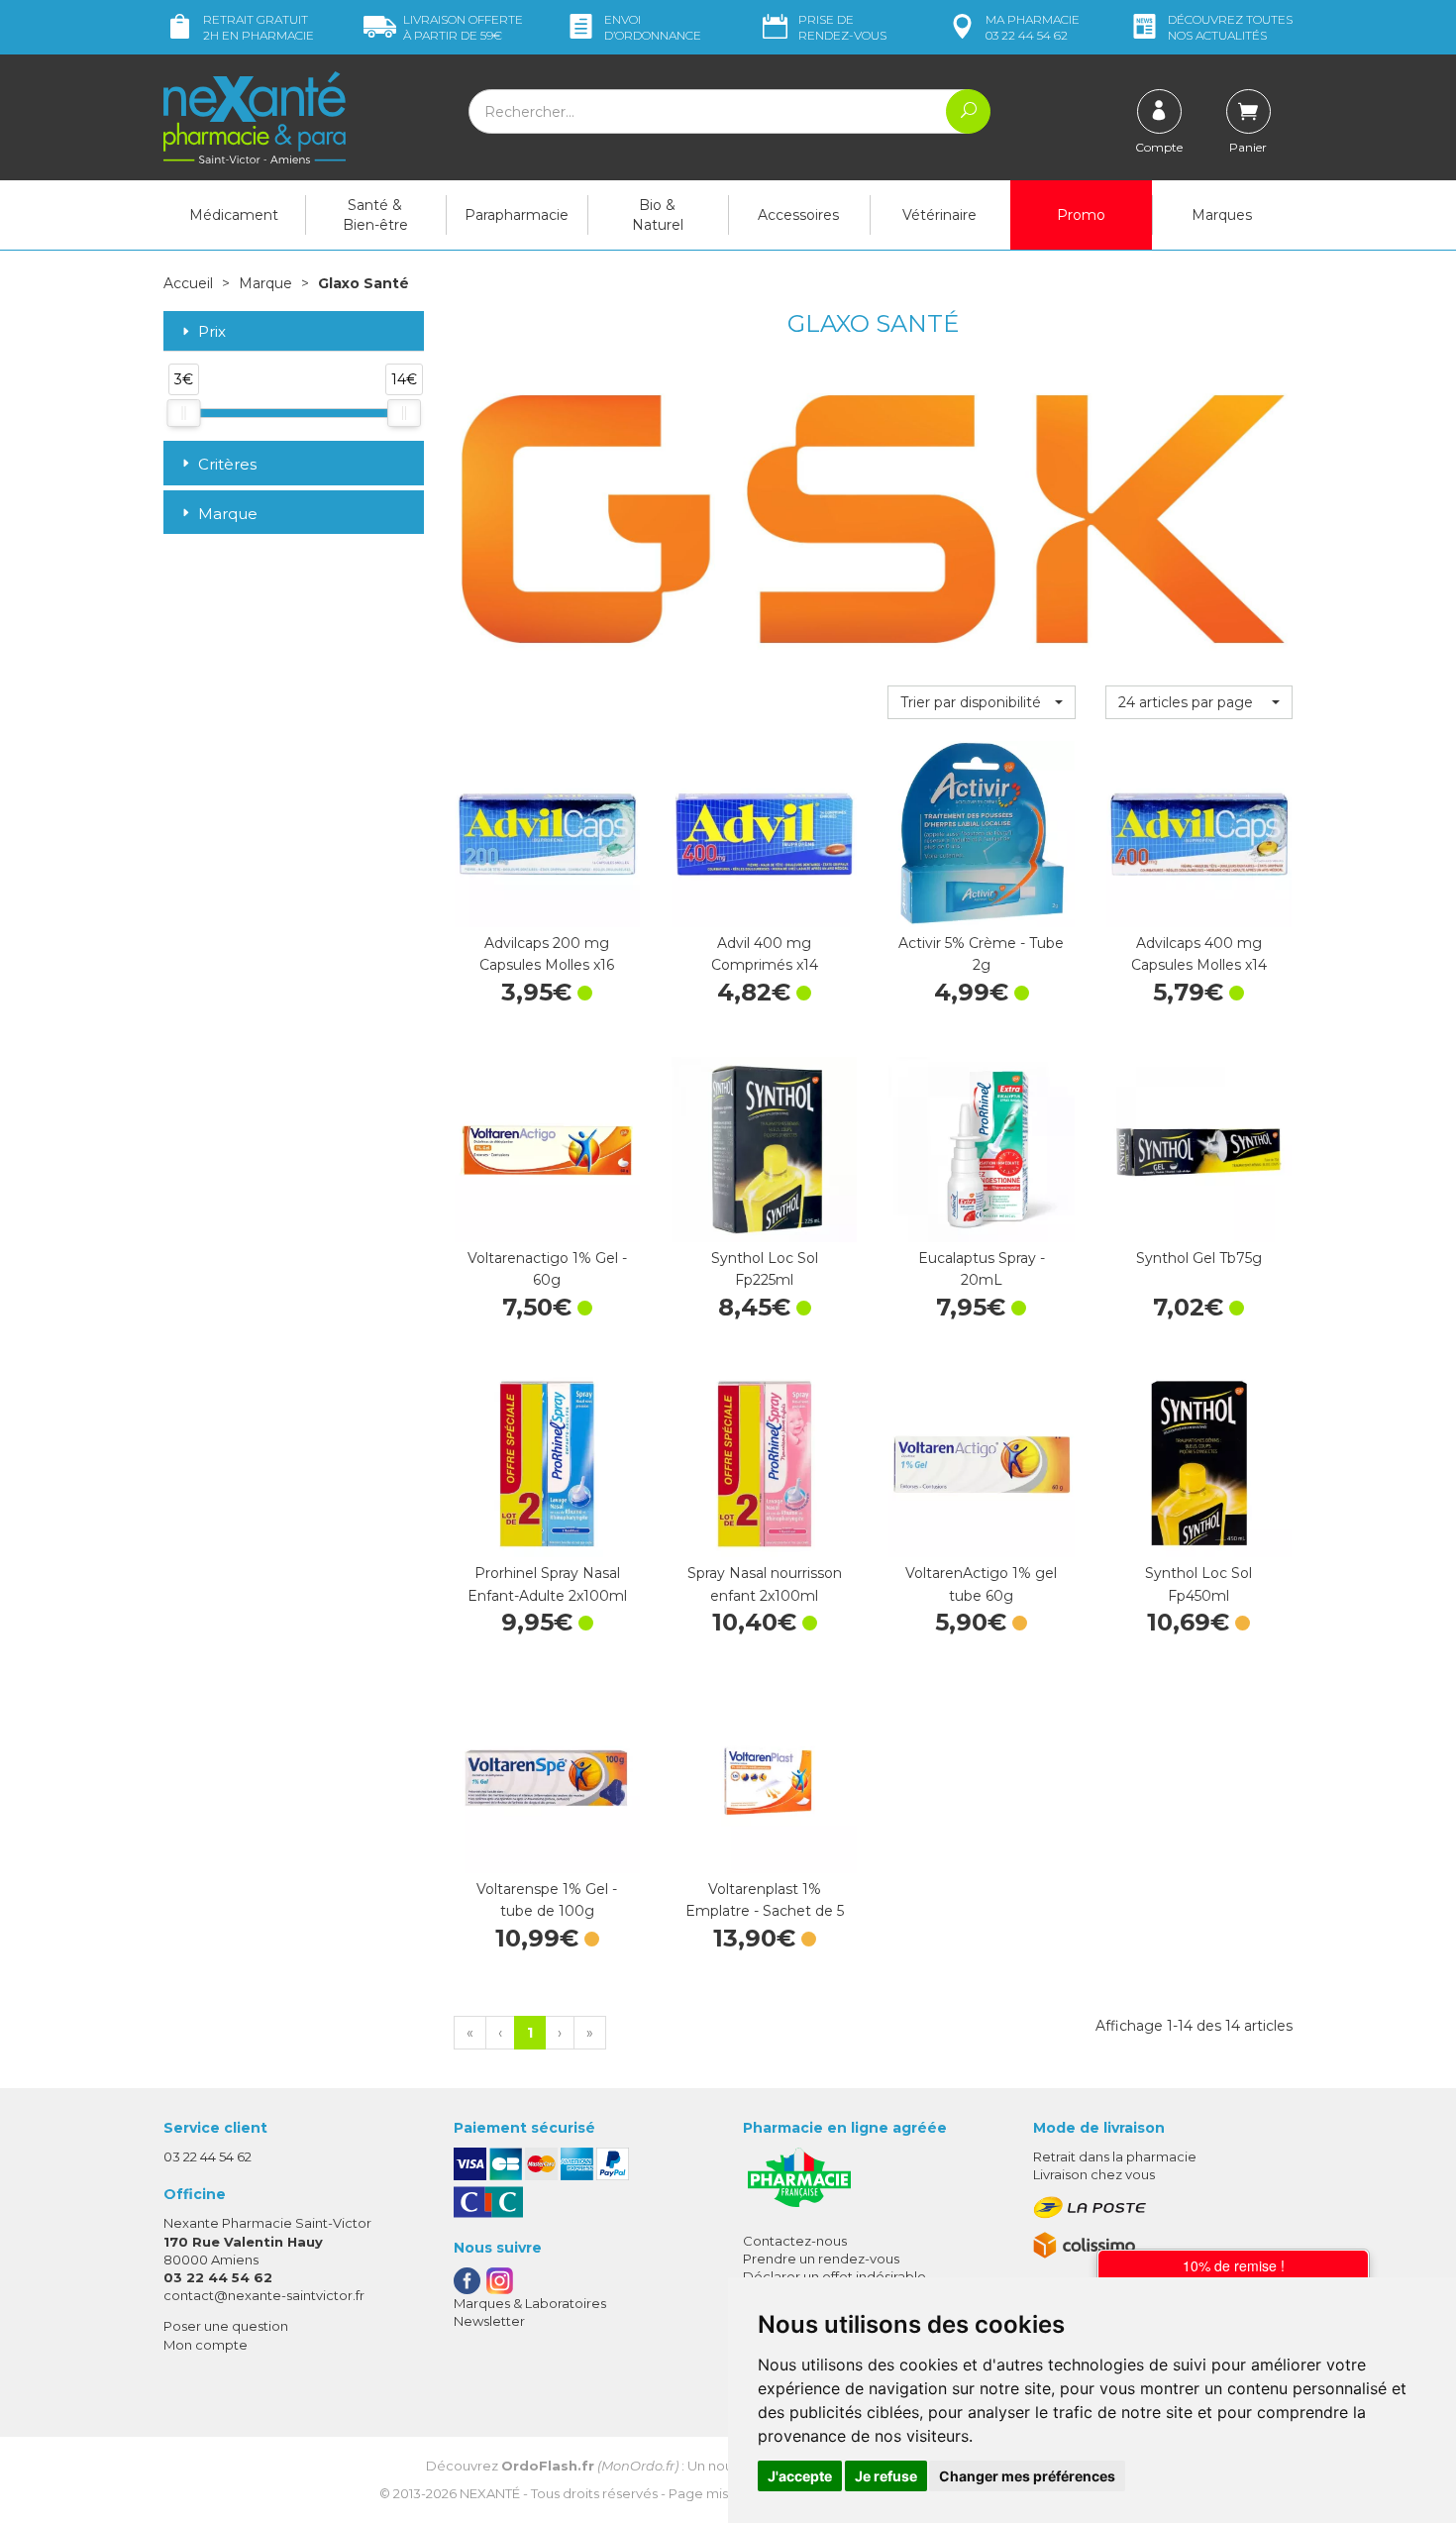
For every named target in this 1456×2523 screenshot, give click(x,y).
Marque (265, 283)
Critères (227, 464)
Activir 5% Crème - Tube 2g (981, 954)
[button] (981, 702)
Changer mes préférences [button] (1027, 2476)
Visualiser (982, 1537)
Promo (1081, 215)
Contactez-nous (795, 2241)
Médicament (234, 215)
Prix (212, 332)
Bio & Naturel (658, 215)
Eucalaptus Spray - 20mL (982, 1269)
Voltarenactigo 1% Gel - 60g (547, 1269)
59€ (463, 27)
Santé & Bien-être (375, 215)
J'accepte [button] (800, 2476)
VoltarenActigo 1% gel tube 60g (981, 1584)
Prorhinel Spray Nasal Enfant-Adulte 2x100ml (547, 1584)
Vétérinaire (939, 215)
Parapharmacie (517, 215)
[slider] (183, 413)
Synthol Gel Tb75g (1199, 1258)
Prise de (842, 27)
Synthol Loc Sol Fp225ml (765, 1269)
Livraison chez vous (1094, 2174)
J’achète (547, 907)
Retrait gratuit (259, 27)
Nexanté (490, 2493)
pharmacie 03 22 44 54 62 (1033, 27)
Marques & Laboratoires (530, 2303)
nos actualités (1230, 27)
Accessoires (798, 215)
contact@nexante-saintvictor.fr (264, 2295)
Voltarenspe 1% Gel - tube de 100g (547, 1900)
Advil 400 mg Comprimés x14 (765, 954)
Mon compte (206, 2345)
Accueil (188, 283)
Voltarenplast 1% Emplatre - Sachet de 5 (765, 1900)
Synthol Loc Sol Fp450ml (1198, 1584)
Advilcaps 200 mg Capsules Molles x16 (547, 954)
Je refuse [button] (886, 2476)
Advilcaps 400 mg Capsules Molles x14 (1199, 954)
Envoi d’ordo (653, 27)
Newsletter (489, 2321)
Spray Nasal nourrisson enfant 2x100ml (765, 1584)
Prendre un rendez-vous (821, 2259)
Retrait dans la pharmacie (1115, 2156)
